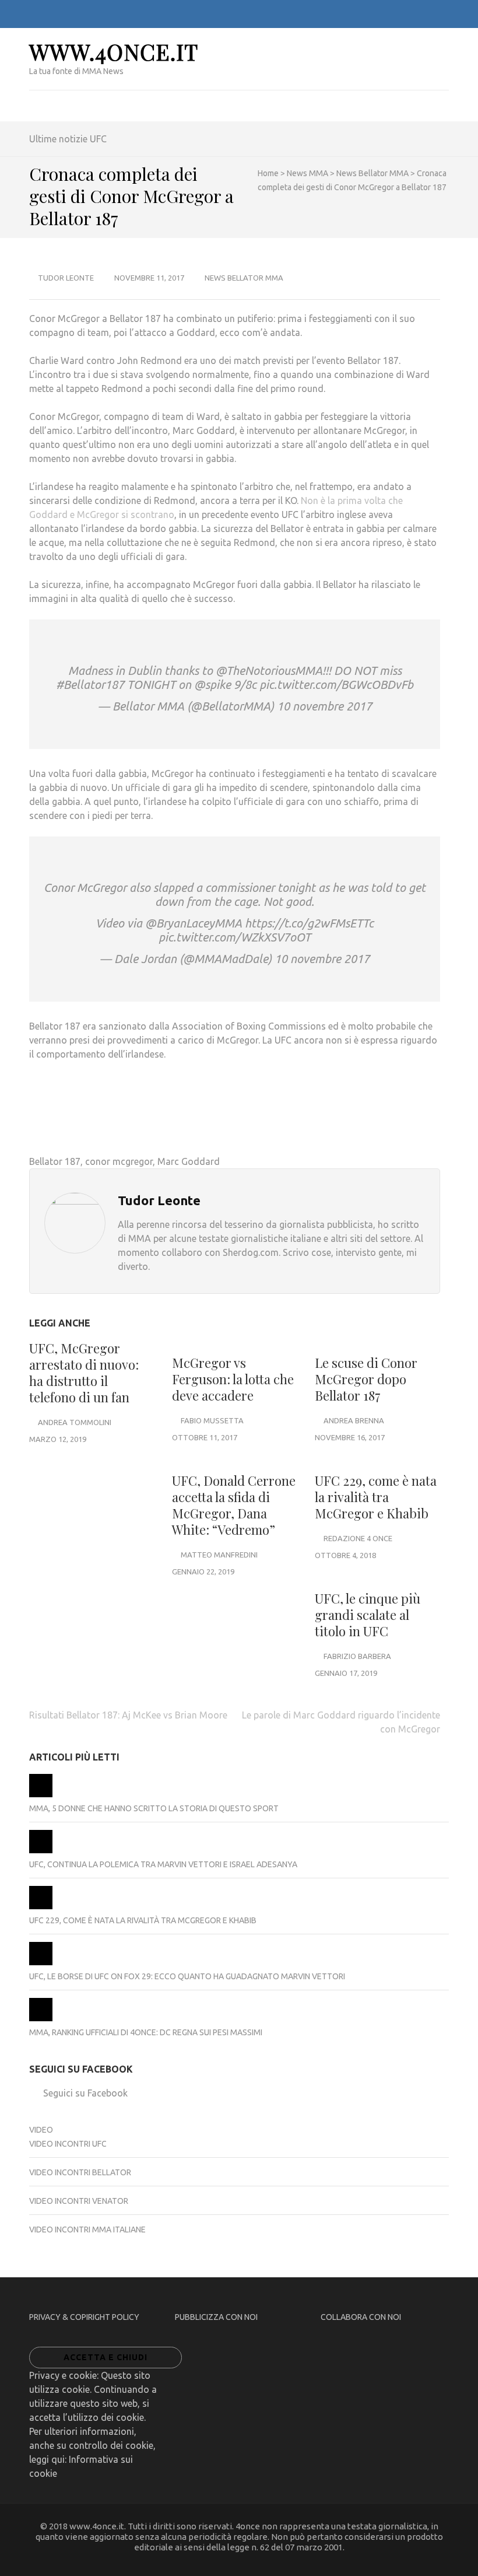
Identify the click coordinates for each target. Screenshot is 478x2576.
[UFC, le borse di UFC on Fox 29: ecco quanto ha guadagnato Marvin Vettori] (41, 1962)
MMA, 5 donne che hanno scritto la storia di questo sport (154, 1808)
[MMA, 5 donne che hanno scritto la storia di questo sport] (41, 1794)
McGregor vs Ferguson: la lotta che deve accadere (233, 1379)
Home (268, 173)
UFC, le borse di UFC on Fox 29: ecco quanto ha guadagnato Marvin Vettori (187, 1976)
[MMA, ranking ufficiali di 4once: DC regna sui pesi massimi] (41, 2018)
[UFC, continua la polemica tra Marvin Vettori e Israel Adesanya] (41, 1850)
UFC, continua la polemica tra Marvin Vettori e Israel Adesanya (163, 1864)
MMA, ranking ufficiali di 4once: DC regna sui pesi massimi (146, 2032)
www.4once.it (114, 52)
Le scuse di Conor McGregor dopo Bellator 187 (366, 1379)
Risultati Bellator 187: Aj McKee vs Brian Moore (128, 1715)
